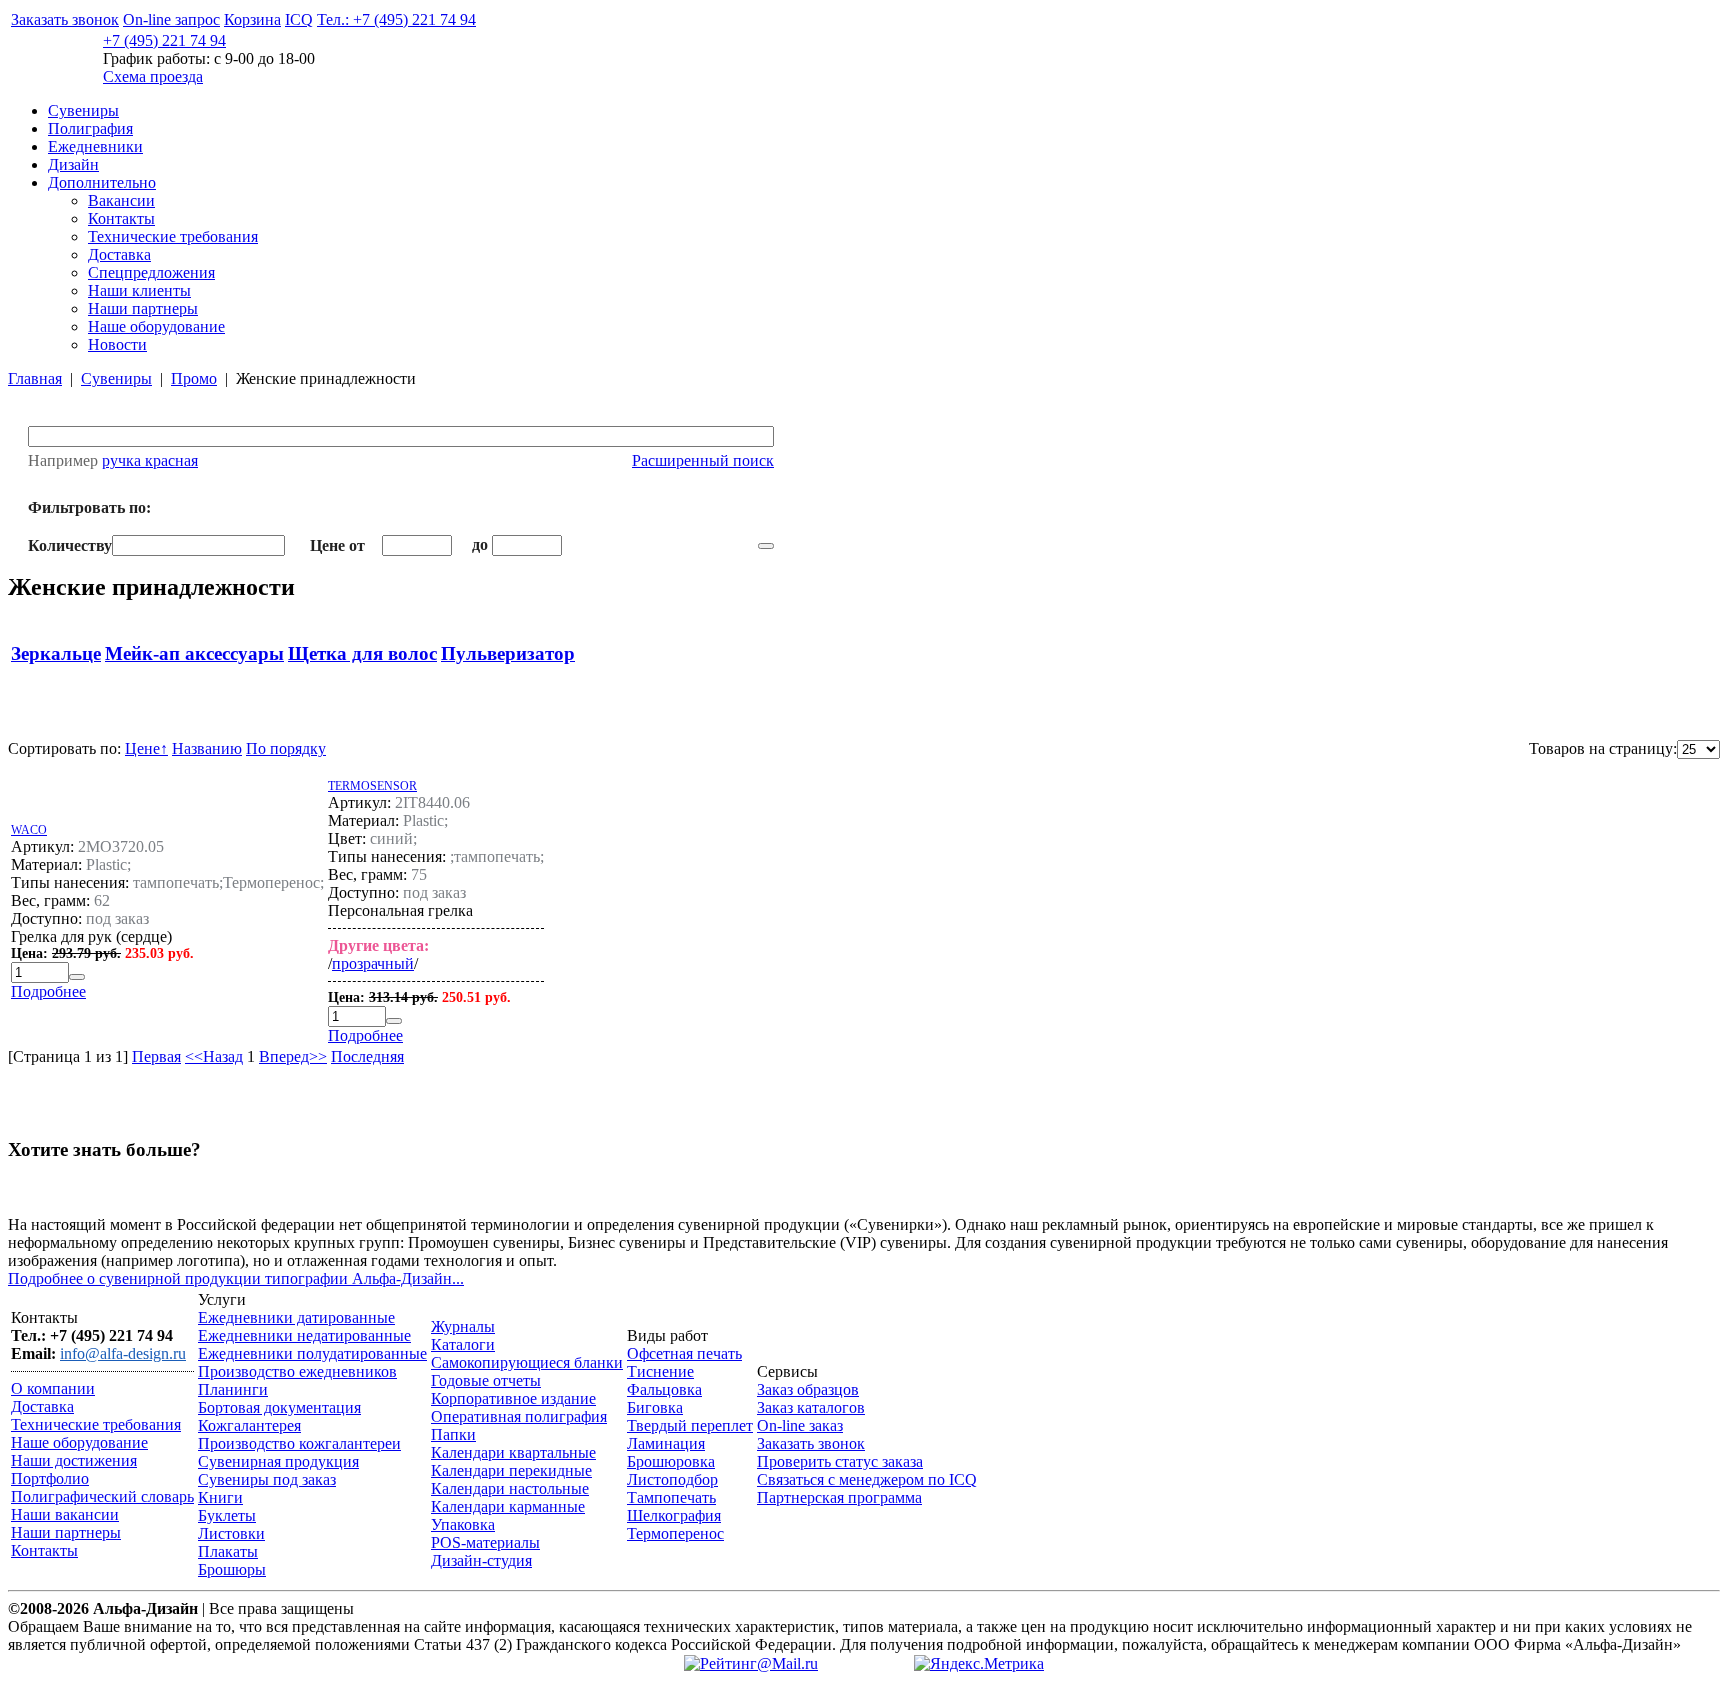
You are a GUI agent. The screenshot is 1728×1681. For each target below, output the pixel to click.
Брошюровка (671, 1461)
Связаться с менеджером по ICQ (867, 1479)
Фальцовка (664, 1389)
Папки (453, 1434)
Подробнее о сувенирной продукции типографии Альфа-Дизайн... (236, 1278)
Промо (194, 378)
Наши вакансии (65, 1514)
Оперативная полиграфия (519, 1416)
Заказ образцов (808, 1389)
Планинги (233, 1389)
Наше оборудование (156, 326)
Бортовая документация (279, 1407)
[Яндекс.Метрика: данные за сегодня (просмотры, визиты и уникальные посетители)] (979, 1664)
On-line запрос (171, 19)
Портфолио (50, 1478)
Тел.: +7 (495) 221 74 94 (396, 19)
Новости (117, 344)
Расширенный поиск (703, 460)
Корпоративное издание (513, 1398)
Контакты (121, 218)
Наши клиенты (139, 290)
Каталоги (463, 1344)
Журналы (463, 1326)
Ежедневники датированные (296, 1317)
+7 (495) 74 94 (164, 40)
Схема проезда (153, 76)
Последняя (367, 1056)
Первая (156, 1056)
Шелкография (674, 1515)
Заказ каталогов (811, 1407)
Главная (35, 378)
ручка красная (150, 460)
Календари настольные (510, 1488)
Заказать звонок (65, 19)
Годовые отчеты (486, 1380)
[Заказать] (77, 977)
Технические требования (173, 236)
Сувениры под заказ (267, 1479)
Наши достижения (74, 1460)
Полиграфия (90, 128)
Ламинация (666, 1443)
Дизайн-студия (481, 1560)
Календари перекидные (511, 1470)
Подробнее (48, 991)
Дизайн (73, 164)
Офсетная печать (684, 1353)
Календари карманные (508, 1506)
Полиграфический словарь (102, 1496)
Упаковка (463, 1524)
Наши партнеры (143, 308)
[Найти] (766, 546)
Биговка (655, 1407)
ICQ (299, 19)
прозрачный (373, 963)
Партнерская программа (839, 1497)
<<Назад (214, 1056)
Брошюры (232, 1569)
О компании (53, 1388)
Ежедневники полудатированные (312, 1353)
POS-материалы (485, 1542)
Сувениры (83, 110)
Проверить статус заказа (840, 1461)
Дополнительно (102, 182)
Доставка (119, 254)
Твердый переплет (690, 1425)
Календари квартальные (513, 1452)
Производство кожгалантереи (299, 1443)
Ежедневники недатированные (304, 1335)
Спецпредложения (151, 272)
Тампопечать (671, 1497)
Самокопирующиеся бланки (527, 1362)
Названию (207, 748)
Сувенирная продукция (278, 1461)
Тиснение (660, 1371)
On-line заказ (800, 1425)
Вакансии (121, 200)
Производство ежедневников (297, 1371)
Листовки (231, 1533)
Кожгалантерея (249, 1425)
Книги (220, 1497)
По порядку (286, 748)
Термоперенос (675, 1533)
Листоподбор (672, 1479)
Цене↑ (146, 748)
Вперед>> (293, 1056)
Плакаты (228, 1551)
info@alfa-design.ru (123, 1353)
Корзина (252, 19)
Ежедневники (95, 146)
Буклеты (227, 1515)
